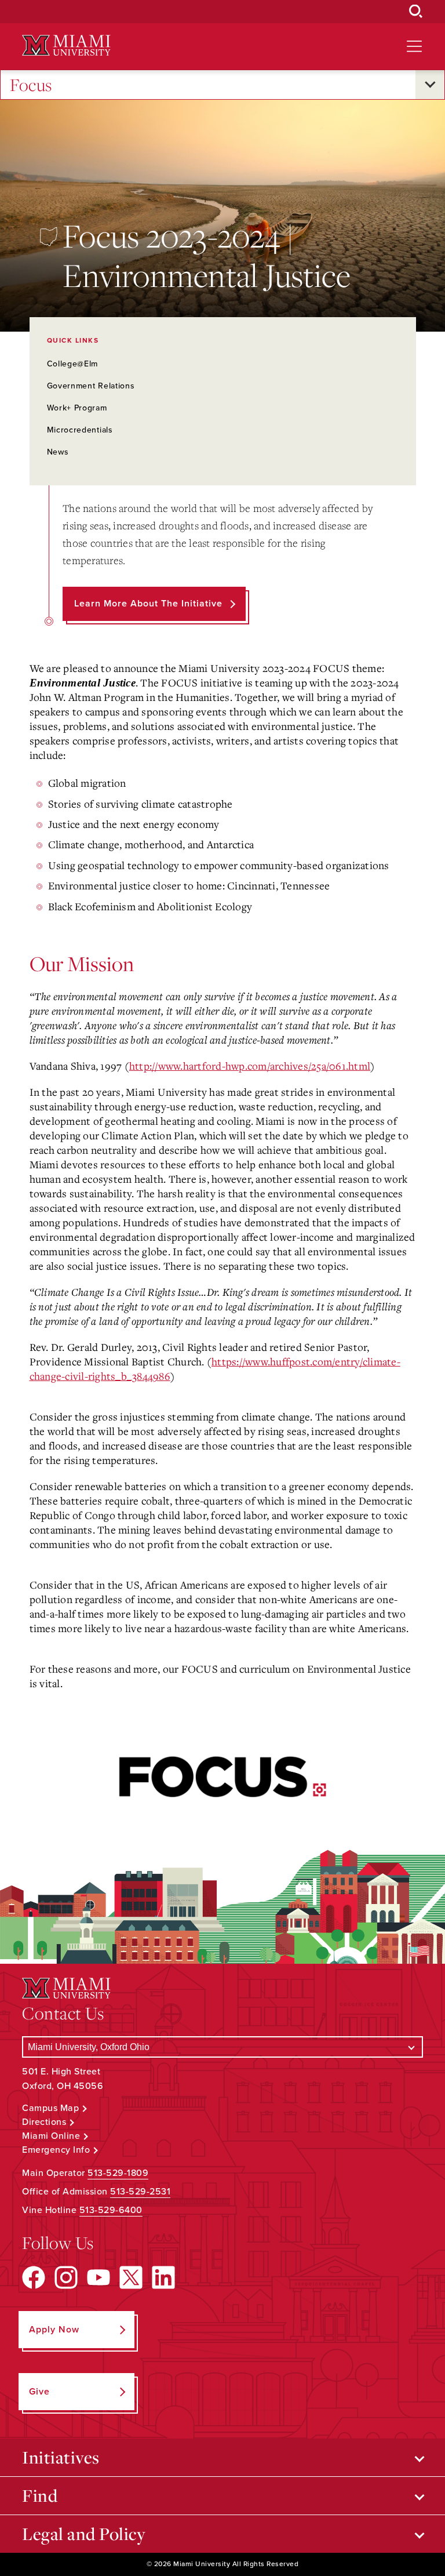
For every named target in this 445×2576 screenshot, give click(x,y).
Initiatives (61, 2457)
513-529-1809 (118, 2173)
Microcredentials (80, 430)
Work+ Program (77, 408)
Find (40, 2495)
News (58, 452)
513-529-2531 (140, 2192)
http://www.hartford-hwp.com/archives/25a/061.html (250, 1066)
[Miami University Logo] (66, 46)
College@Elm (73, 364)
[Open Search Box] (416, 12)
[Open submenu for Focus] (430, 85)
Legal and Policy (84, 2534)
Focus (31, 85)
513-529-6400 (111, 2210)
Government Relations (91, 386)
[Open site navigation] (414, 46)
